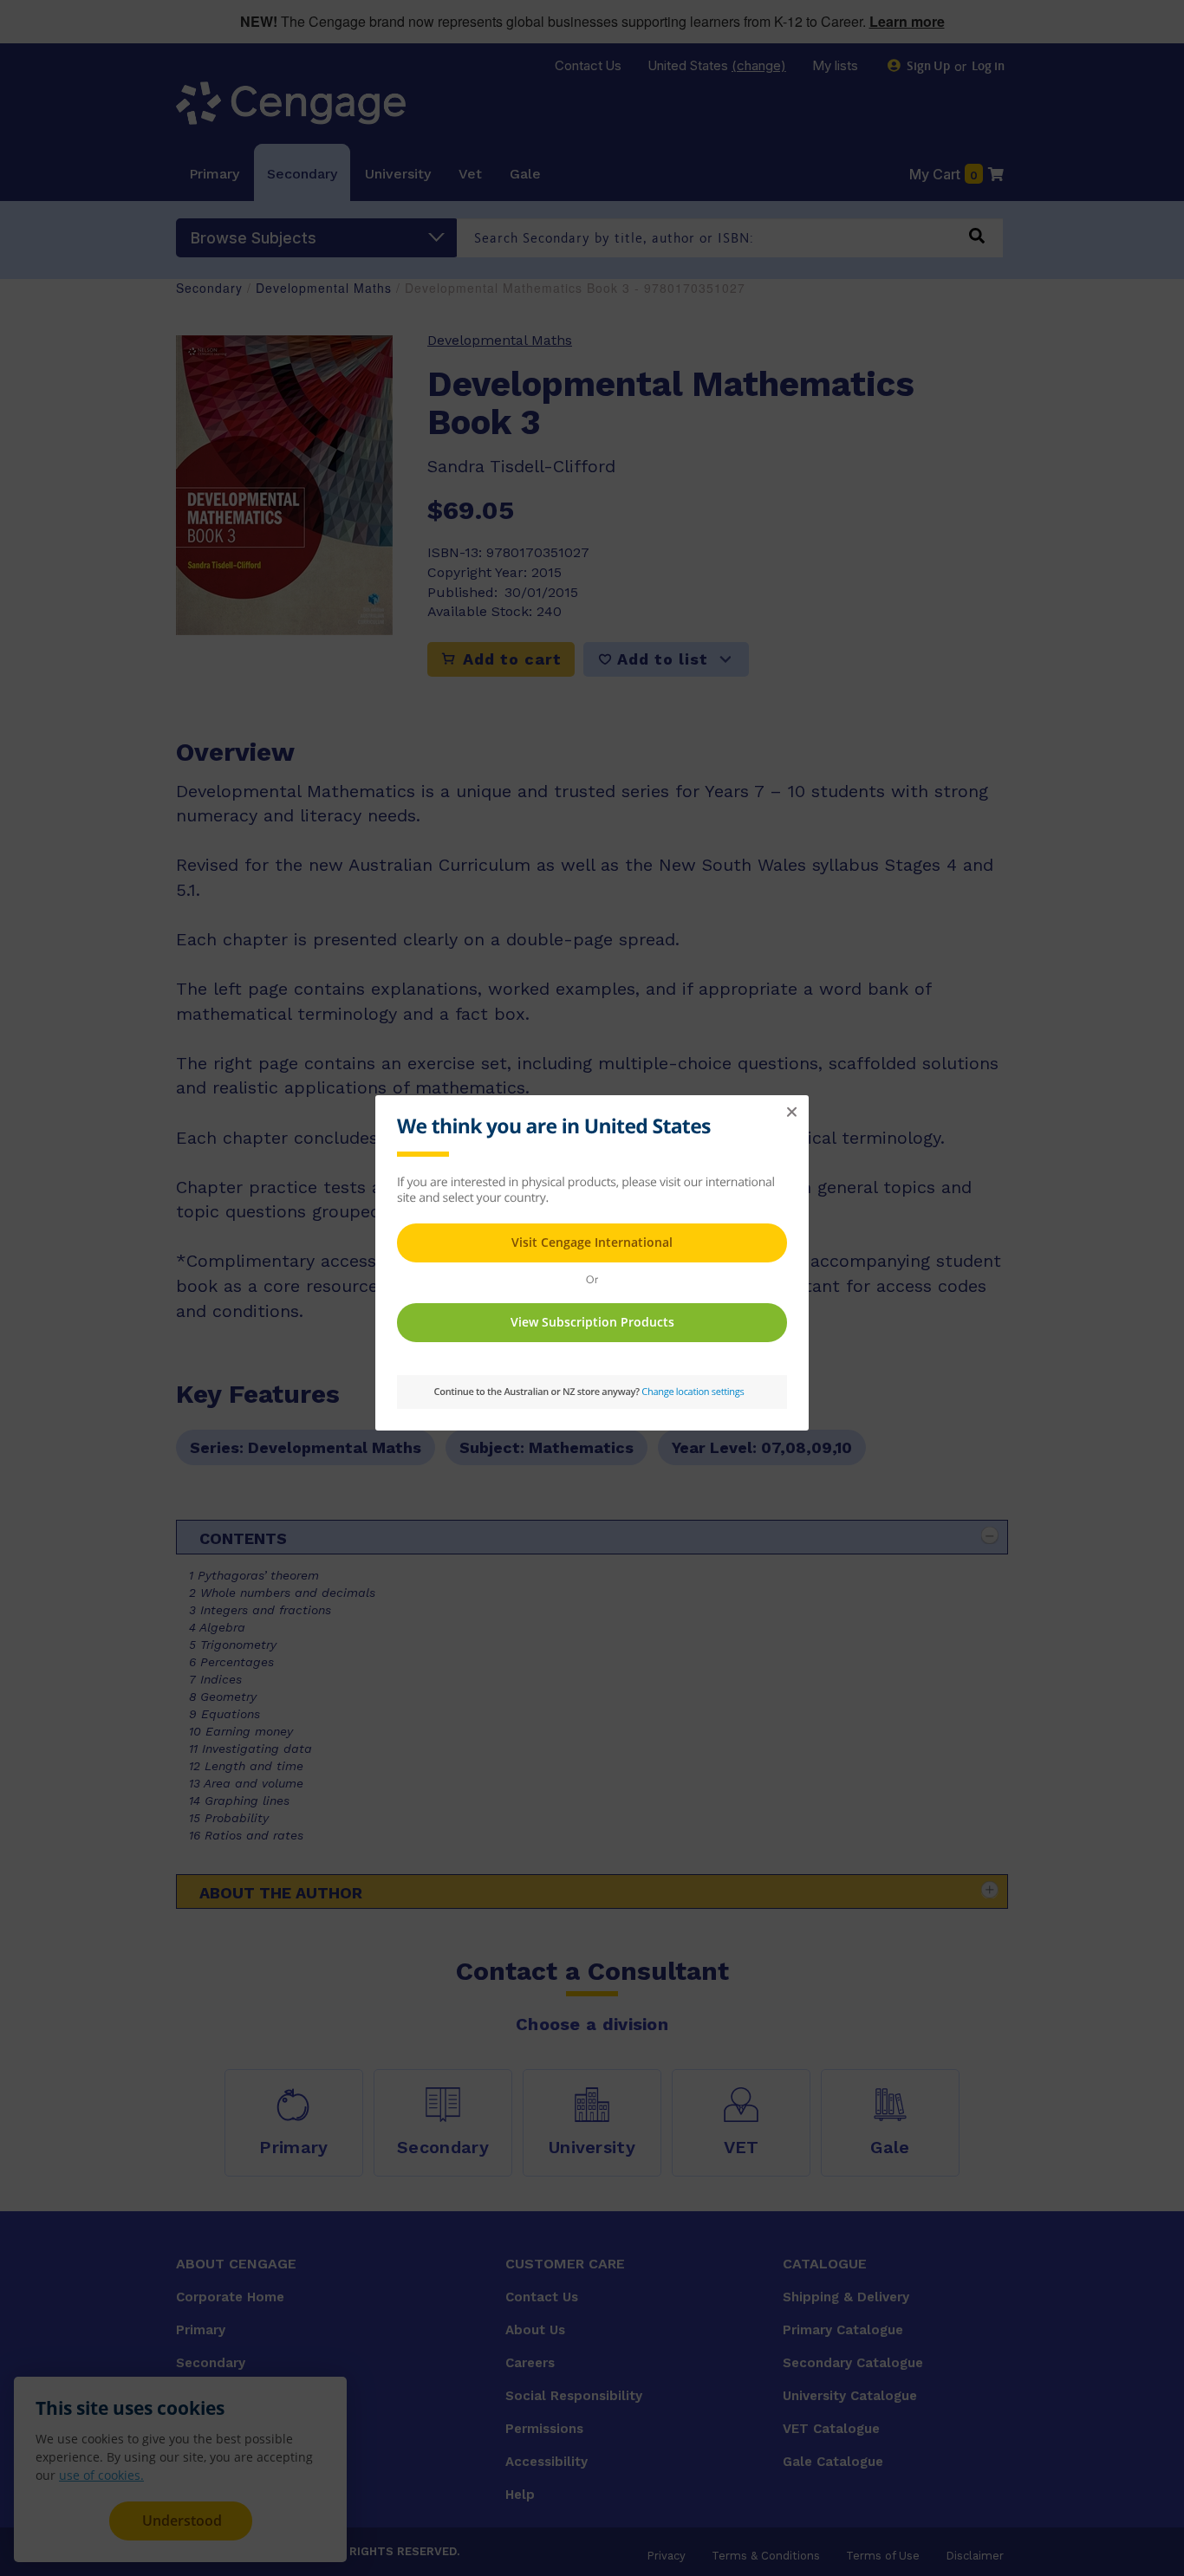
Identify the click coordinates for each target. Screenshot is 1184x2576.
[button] (791, 1113)
